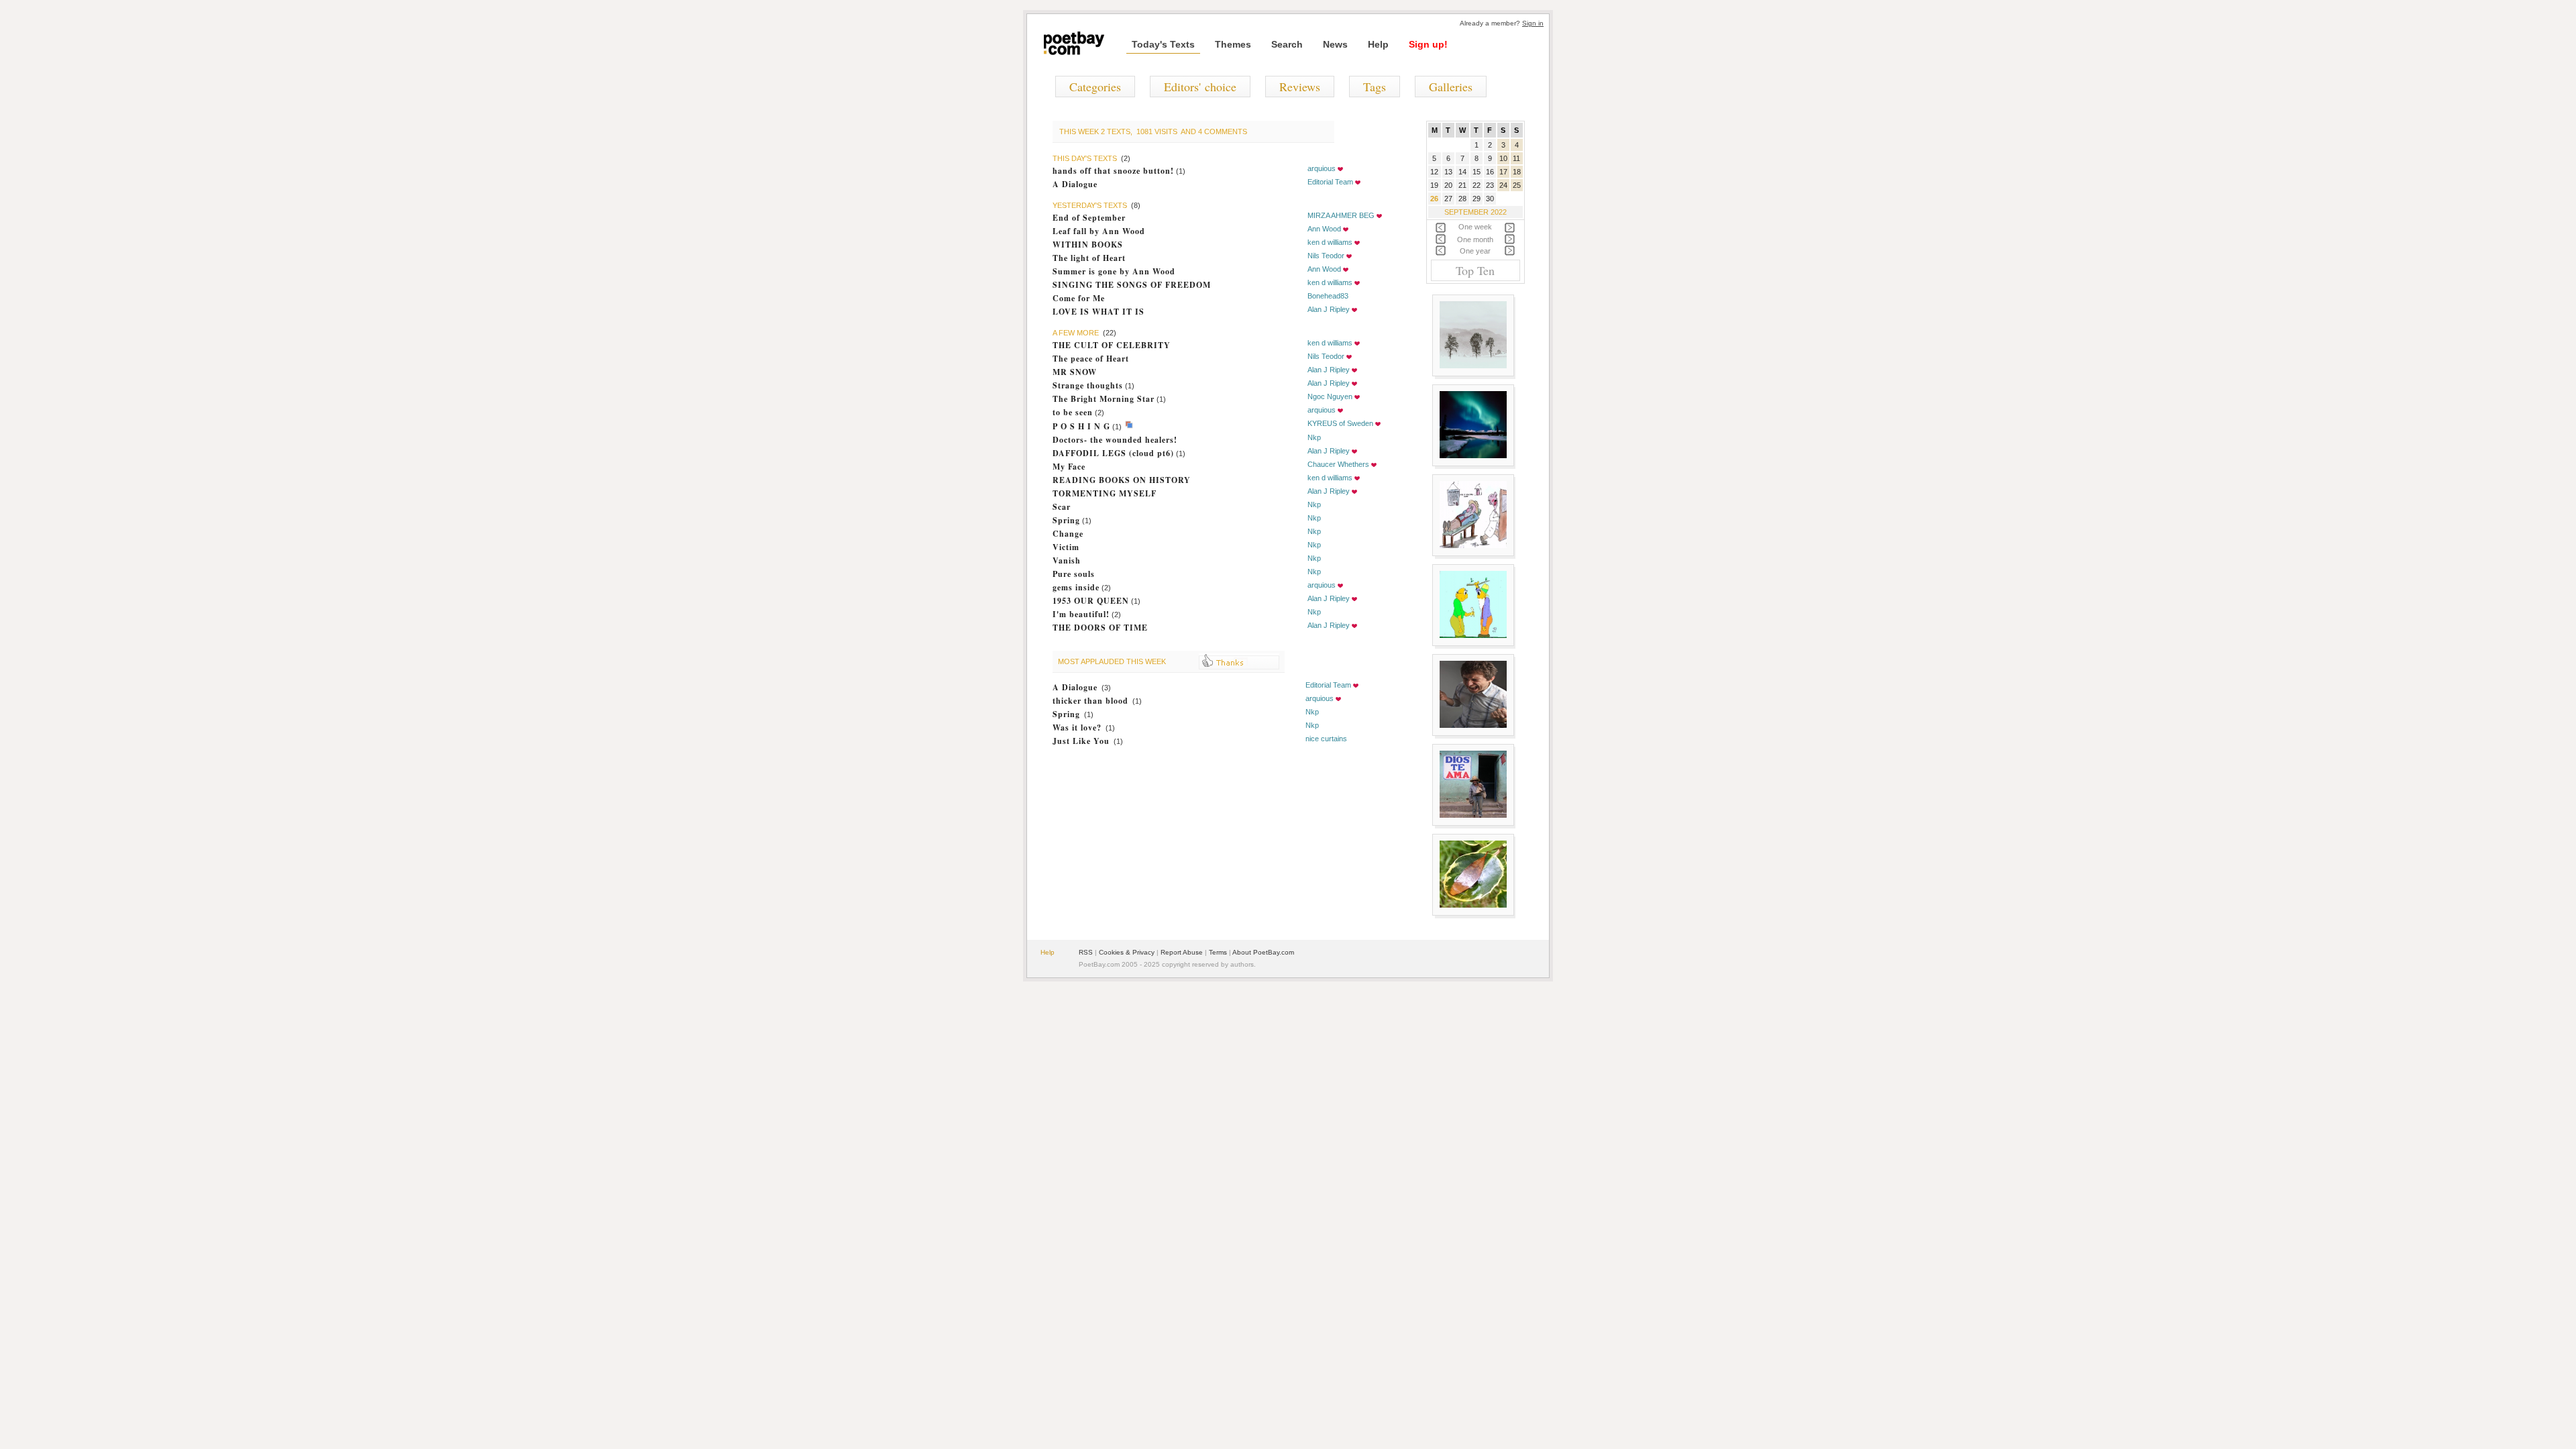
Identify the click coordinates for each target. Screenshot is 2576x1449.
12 (1434, 172)
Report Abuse (1182, 952)
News (1335, 44)
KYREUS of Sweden (1340, 423)
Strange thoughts (1088, 385)
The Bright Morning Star (1104, 399)
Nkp (1314, 437)
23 (1490, 185)
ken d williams (1330, 242)
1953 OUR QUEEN (1091, 601)
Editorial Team (1330, 182)
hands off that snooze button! (1113, 171)
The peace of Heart (1091, 359)
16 (1490, 172)
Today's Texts (1163, 44)
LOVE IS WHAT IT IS (1098, 312)
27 (1448, 199)
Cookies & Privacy (1127, 952)
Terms (1218, 952)
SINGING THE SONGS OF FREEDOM (1132, 285)
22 (1477, 185)
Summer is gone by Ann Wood (1114, 271)
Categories (1095, 87)
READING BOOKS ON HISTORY (1122, 480)
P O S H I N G (1081, 426)
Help (1378, 44)
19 (1434, 185)
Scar (1062, 507)
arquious (1322, 168)
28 (1462, 199)
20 (1448, 185)
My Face (1069, 467)
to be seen (1073, 412)
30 (1490, 199)
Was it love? (1077, 728)
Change (1068, 534)
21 (1462, 185)
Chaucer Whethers (1338, 464)
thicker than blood (1090, 701)
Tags (1375, 87)
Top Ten (1475, 270)
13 (1448, 172)
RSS (1086, 952)
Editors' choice (1200, 87)
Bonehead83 (1328, 296)
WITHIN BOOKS (1088, 245)
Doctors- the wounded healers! (1115, 440)
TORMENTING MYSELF (1105, 493)
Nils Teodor (1326, 256)
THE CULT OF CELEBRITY (1112, 345)
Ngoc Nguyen (1330, 396)
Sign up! (1428, 44)
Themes (1233, 44)
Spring (1066, 520)
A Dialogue (1075, 184)
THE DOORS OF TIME (1100, 628)
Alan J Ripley (1329, 309)
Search (1287, 44)
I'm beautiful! (1081, 614)
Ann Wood (1324, 229)
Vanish (1067, 560)
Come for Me (1079, 298)
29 (1477, 199)
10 (1503, 158)
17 (1503, 172)
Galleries (1451, 87)
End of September (1089, 218)
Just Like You (1081, 741)
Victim (1066, 547)
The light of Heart (1089, 258)
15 (1477, 172)
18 (1517, 172)
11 (1516, 158)
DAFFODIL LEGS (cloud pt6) (1113, 453)
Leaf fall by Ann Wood (1099, 231)
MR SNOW (1075, 372)
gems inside (1076, 587)
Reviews (1300, 87)
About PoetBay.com (1263, 952)
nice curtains (1326, 739)
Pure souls (1074, 574)
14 (1462, 172)
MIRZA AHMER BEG (1341, 215)
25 (1517, 185)
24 (1503, 185)
